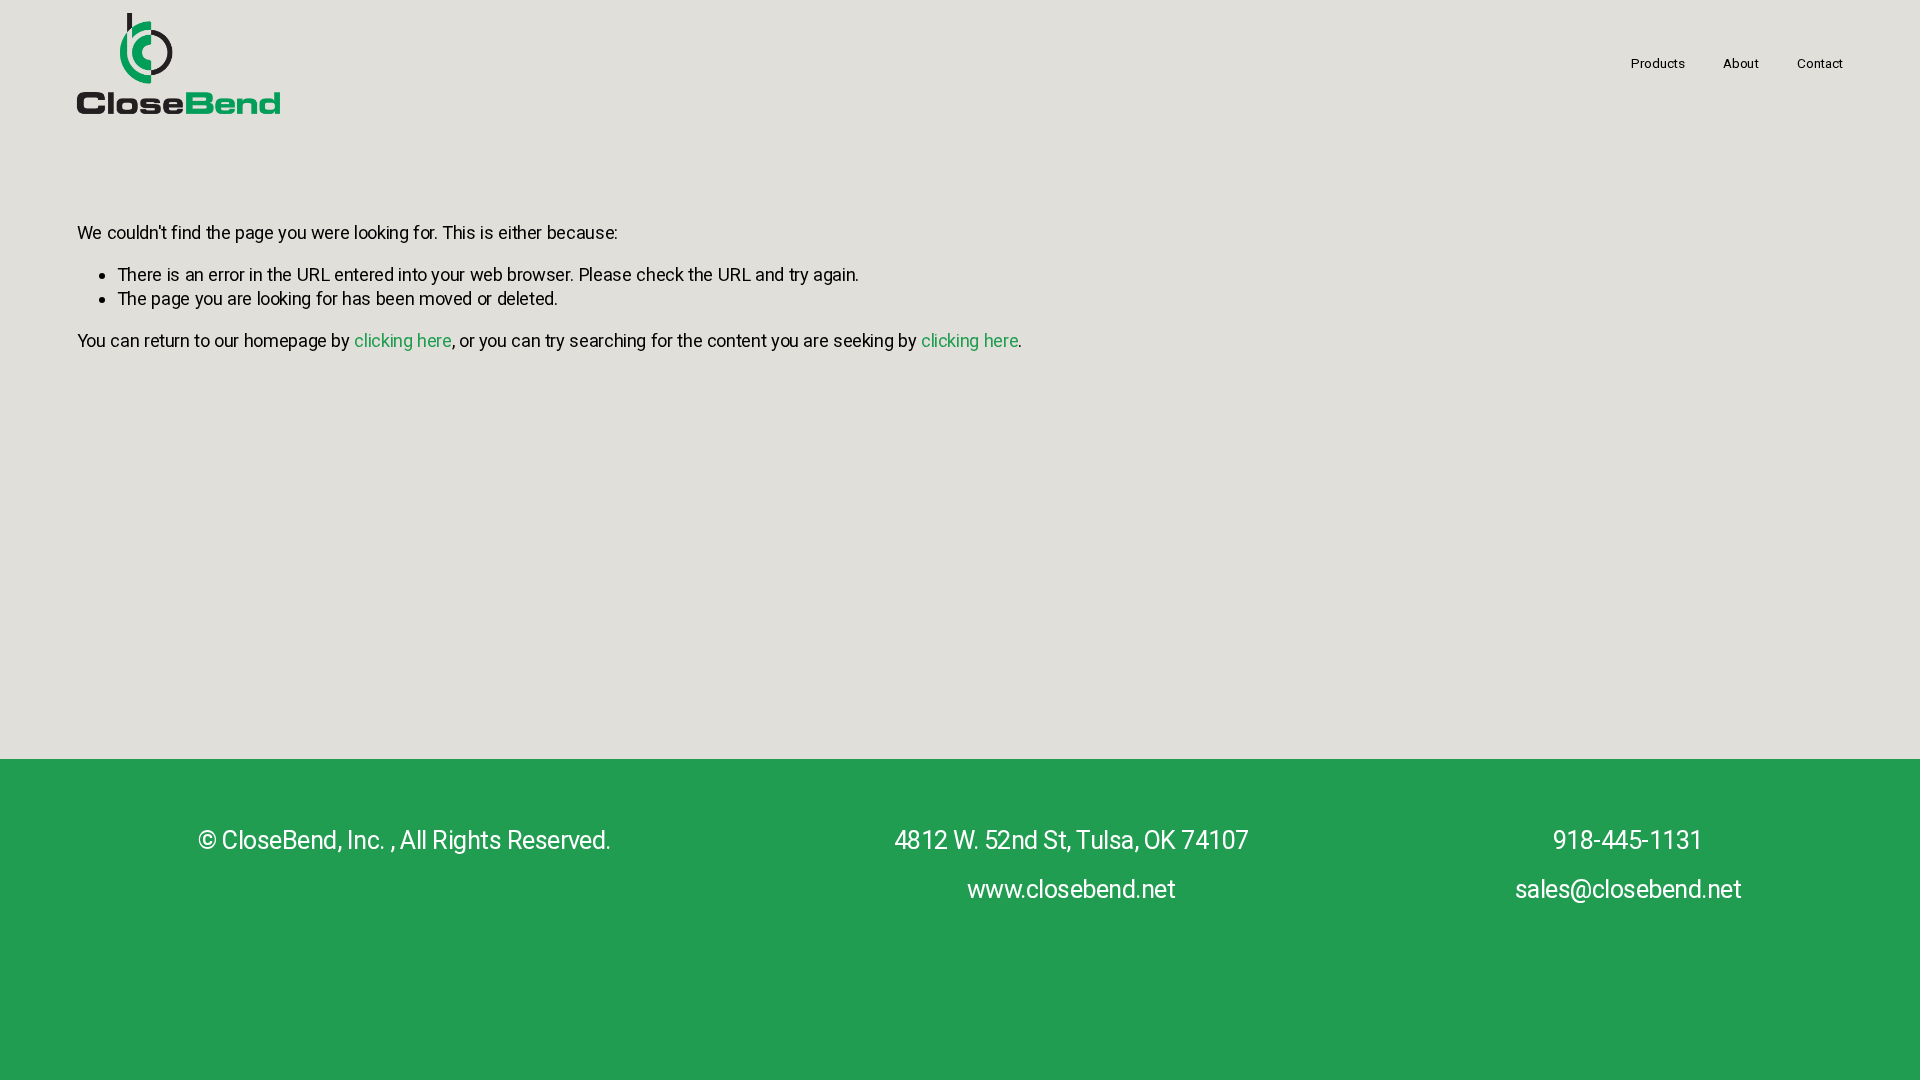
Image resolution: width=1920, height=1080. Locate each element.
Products (1658, 63)
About (1741, 63)
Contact (1820, 63)
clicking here (402, 340)
